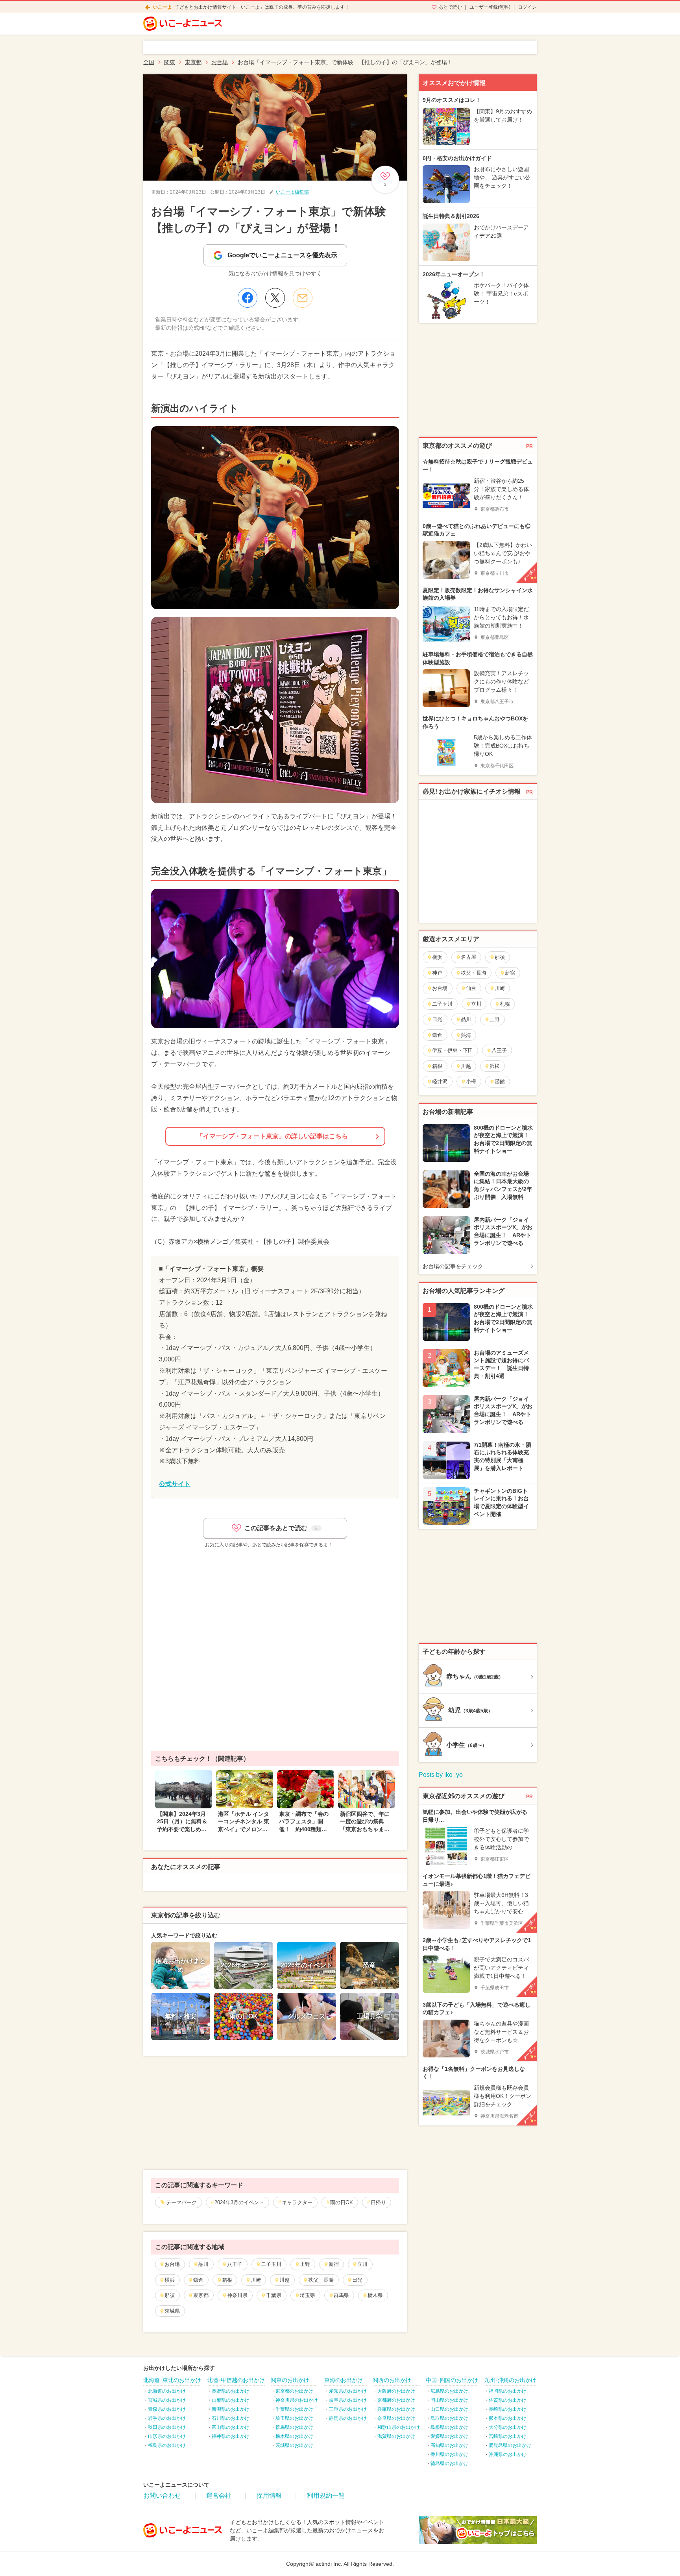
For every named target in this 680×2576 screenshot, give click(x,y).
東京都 (201, 2295)
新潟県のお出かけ (231, 2409)
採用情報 (269, 2496)
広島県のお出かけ (449, 2391)
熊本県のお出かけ (508, 2418)
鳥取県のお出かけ (449, 2418)
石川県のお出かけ (231, 2418)
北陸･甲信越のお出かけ (236, 2380)
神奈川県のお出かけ (297, 2400)
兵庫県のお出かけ (396, 2409)
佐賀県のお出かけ (508, 2400)
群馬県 (341, 2295)
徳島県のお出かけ (449, 2463)
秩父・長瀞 (321, 2280)
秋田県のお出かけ (167, 2427)
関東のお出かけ (290, 2380)
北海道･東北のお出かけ (172, 2380)
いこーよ (163, 7)
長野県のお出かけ (231, 2391)
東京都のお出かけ (294, 2391)
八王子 (235, 2264)
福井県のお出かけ (231, 2436)
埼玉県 (308, 2295)
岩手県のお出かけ (167, 2418)
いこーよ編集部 (292, 192)
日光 (357, 2280)
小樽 (471, 1081)
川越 (285, 2280)
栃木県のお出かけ (294, 2436)
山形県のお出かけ (167, 2436)
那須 (170, 2295)
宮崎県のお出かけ (508, 2436)
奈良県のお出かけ (396, 2418)
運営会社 (219, 2496)
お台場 (172, 2264)
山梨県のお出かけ (231, 2400)
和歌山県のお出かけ (399, 2427)
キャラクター (297, 2202)
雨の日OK (342, 2202)
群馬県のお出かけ (294, 2427)
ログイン (527, 7)
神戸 (437, 973)
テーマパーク (181, 2202)
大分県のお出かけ (508, 2427)
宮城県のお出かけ (167, 2400)
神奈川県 (237, 2295)
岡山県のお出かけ (449, 2400)
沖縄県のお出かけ (508, 2454)
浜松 (495, 1066)
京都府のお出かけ (396, 2400)
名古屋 (468, 957)
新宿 (334, 2264)
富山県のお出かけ (231, 2427)
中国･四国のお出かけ (452, 2380)
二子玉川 (271, 2264)
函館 (500, 1081)
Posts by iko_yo (441, 1775)
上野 (305, 2264)
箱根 (227, 2280)
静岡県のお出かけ (348, 2418)
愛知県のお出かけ (348, 2391)
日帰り (378, 2202)
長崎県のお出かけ (508, 2409)
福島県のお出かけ (167, 2445)
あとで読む (450, 7)
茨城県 (172, 2311)
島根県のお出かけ (449, 2427)
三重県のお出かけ (348, 2409)
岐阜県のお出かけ (348, 2400)
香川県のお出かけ (449, 2454)
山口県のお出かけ (449, 2409)
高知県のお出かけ (449, 2445)
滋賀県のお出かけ (396, 2436)
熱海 (466, 1035)
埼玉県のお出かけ (294, 2418)
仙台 (471, 988)
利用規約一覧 (326, 2496)
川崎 (256, 2280)
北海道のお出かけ (167, 2391)
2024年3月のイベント (239, 2202)
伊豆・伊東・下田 (453, 1050)
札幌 (505, 1004)
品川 (203, 2264)
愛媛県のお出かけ (449, 2436)
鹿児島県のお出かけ (510, 2445)
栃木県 (375, 2295)
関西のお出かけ (392, 2380)
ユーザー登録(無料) (490, 7)
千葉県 (274, 2295)
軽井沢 (440, 1081)
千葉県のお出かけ (294, 2409)
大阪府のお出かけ (396, 2391)
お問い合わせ (162, 2496)
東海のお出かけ (344, 2380)
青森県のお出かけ (167, 2409)
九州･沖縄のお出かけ (510, 2380)
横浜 (170, 2280)
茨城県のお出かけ (294, 2445)
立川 (362, 2264)
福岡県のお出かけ (508, 2391)
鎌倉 (198, 2280)
